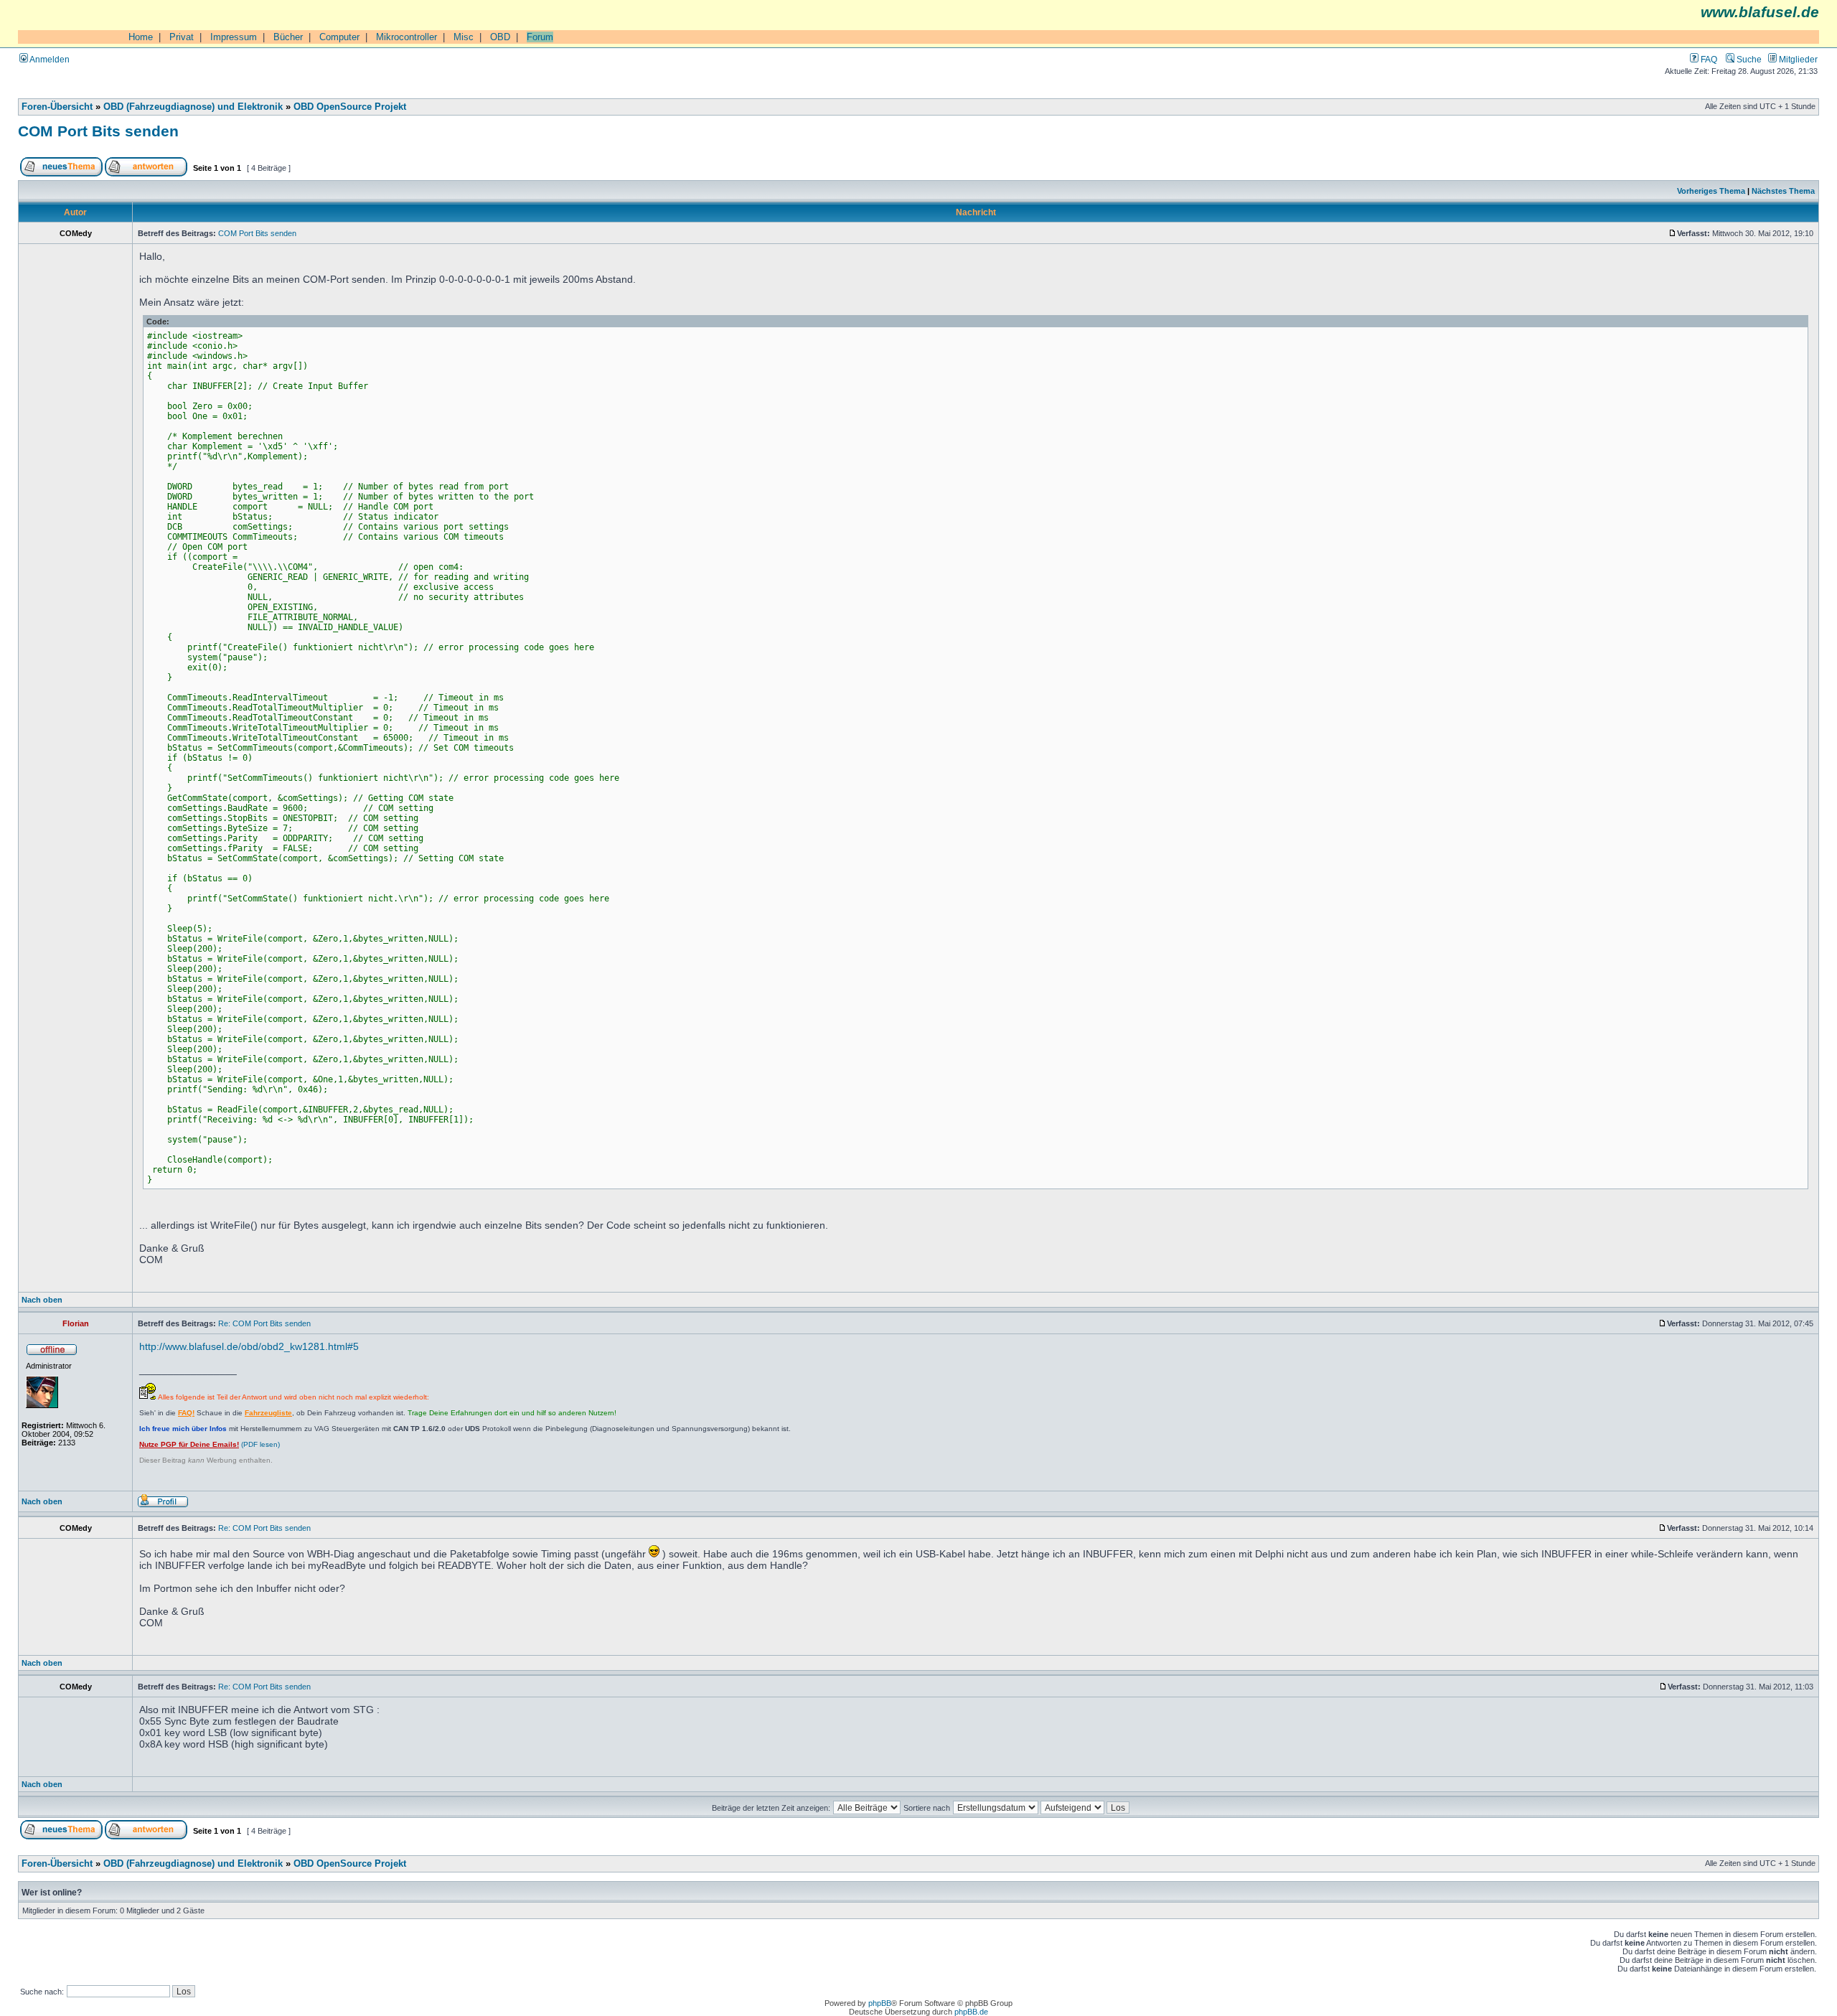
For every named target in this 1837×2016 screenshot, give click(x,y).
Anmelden (49, 59)
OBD (500, 37)
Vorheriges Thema (1711, 191)
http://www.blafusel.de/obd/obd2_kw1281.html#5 (249, 1346)
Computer (339, 37)
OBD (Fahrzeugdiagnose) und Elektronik (193, 107)
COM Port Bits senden (98, 131)
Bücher (288, 37)
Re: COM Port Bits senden (264, 1323)
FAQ (1708, 59)
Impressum (234, 37)
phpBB (880, 2003)
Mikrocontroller (407, 37)
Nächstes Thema (1783, 191)
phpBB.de (971, 2012)
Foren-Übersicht (57, 107)
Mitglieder (1797, 59)
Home (141, 37)
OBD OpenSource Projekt (350, 107)
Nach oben (42, 1300)
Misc (464, 37)
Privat (182, 37)
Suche (1748, 59)
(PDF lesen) (210, 1444)
